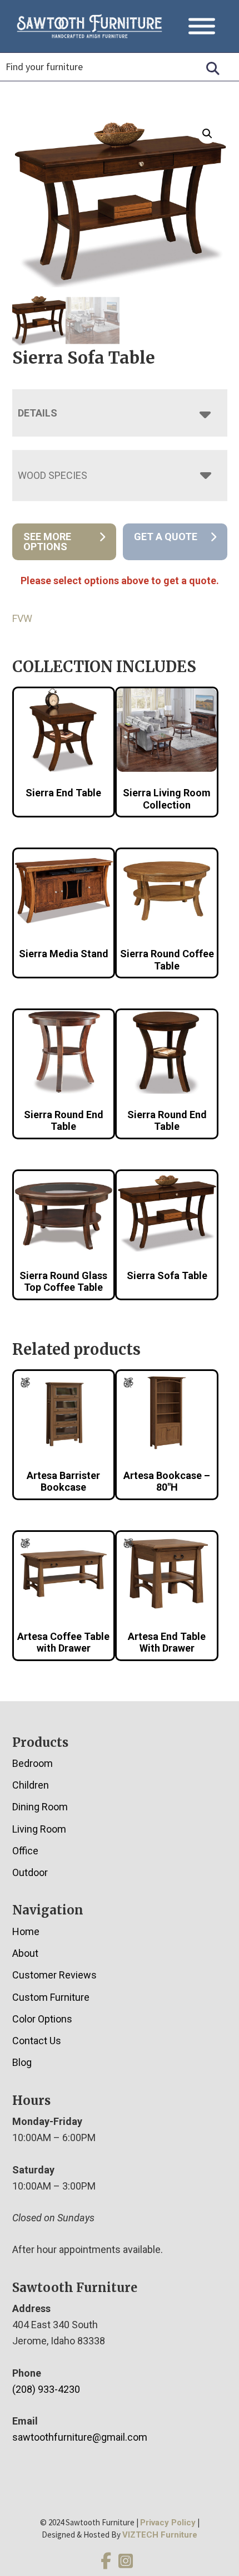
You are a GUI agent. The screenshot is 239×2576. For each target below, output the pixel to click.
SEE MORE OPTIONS (47, 542)
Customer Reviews (54, 1975)
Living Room (39, 1829)
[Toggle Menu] (202, 26)
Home (26, 1931)
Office (25, 1851)
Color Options (42, 2019)
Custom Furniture (51, 1997)
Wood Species (53, 475)
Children (31, 1785)
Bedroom (33, 1763)
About (25, 1953)
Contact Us (37, 2041)
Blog (22, 2062)
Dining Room (40, 1807)
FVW (22, 618)
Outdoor (30, 1872)
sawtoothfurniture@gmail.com (80, 2437)
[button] (207, 134)
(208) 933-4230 (46, 2389)
